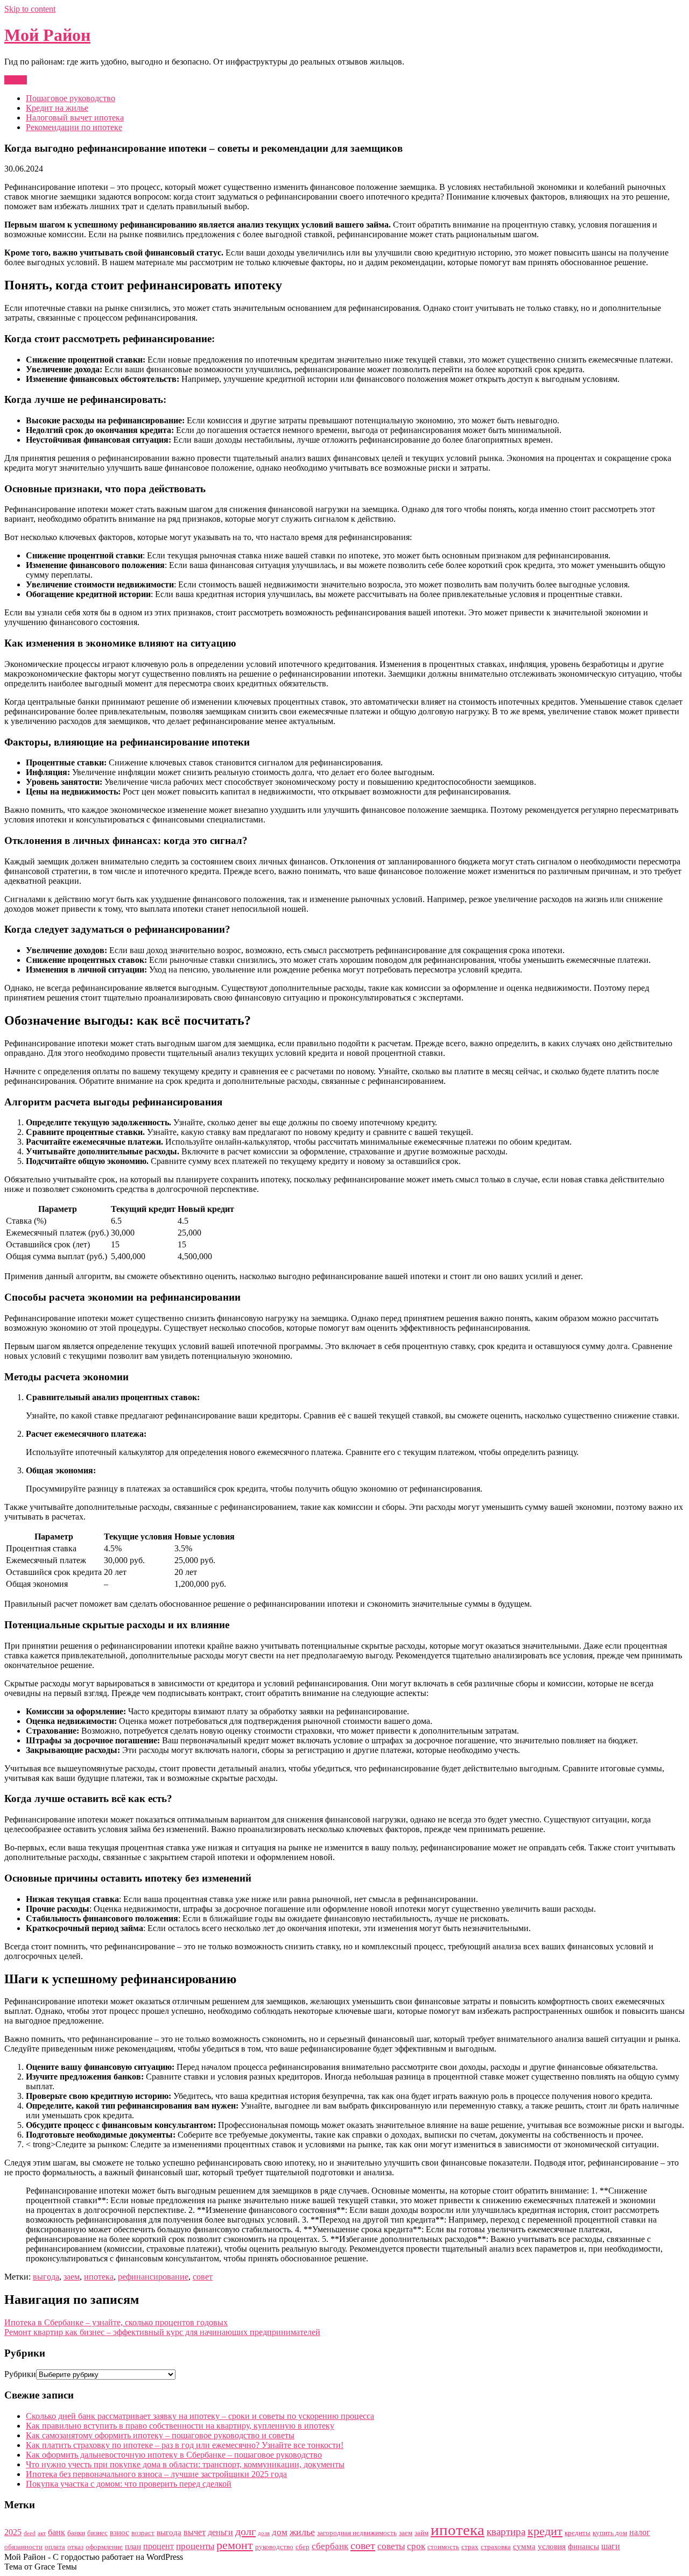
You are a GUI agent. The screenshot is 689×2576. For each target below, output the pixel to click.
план (133, 2546)
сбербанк (330, 2546)
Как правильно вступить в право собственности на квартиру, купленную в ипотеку (180, 2426)
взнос (119, 2532)
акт (42, 2533)
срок (416, 2546)
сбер (303, 2547)
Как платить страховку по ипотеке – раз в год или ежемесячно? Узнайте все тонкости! (185, 2445)
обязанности (23, 2547)
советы (391, 2546)
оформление (104, 2547)
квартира (506, 2532)
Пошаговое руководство (71, 98)
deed (30, 2533)
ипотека (99, 2277)
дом (280, 2532)
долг (245, 2531)
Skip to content (30, 9)
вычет (195, 2532)
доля (264, 2533)
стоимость (443, 2547)
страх (470, 2547)
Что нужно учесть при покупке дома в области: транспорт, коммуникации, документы (185, 2464)
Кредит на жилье (57, 108)
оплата (55, 2547)
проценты (195, 2546)
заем (72, 2277)
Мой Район (47, 35)
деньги (220, 2532)
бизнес (97, 2533)
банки (76, 2533)
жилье (302, 2532)
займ (421, 2533)
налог (640, 2532)
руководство (274, 2547)
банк (57, 2532)
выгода (46, 2277)
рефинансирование (153, 2277)
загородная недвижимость (357, 2533)
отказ (75, 2547)
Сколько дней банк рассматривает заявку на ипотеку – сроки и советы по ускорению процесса (200, 2416)
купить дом (610, 2533)
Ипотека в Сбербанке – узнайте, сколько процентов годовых (116, 2322)
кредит (545, 2531)
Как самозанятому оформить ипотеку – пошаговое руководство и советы (160, 2435)
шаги (611, 2546)
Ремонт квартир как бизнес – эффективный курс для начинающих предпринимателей (162, 2332)
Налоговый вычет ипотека (75, 118)
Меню (16, 80)
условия (552, 2546)
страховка (496, 2547)
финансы (583, 2546)
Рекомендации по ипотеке (74, 127)
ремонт (235, 2545)
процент (159, 2546)
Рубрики (20, 2374)
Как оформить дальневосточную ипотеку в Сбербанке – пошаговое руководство (174, 2455)
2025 (13, 2532)
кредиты (578, 2533)
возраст (143, 2533)
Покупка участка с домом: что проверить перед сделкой (129, 2484)
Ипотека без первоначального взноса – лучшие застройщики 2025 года (156, 2474)
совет (203, 2277)
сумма (524, 2546)
